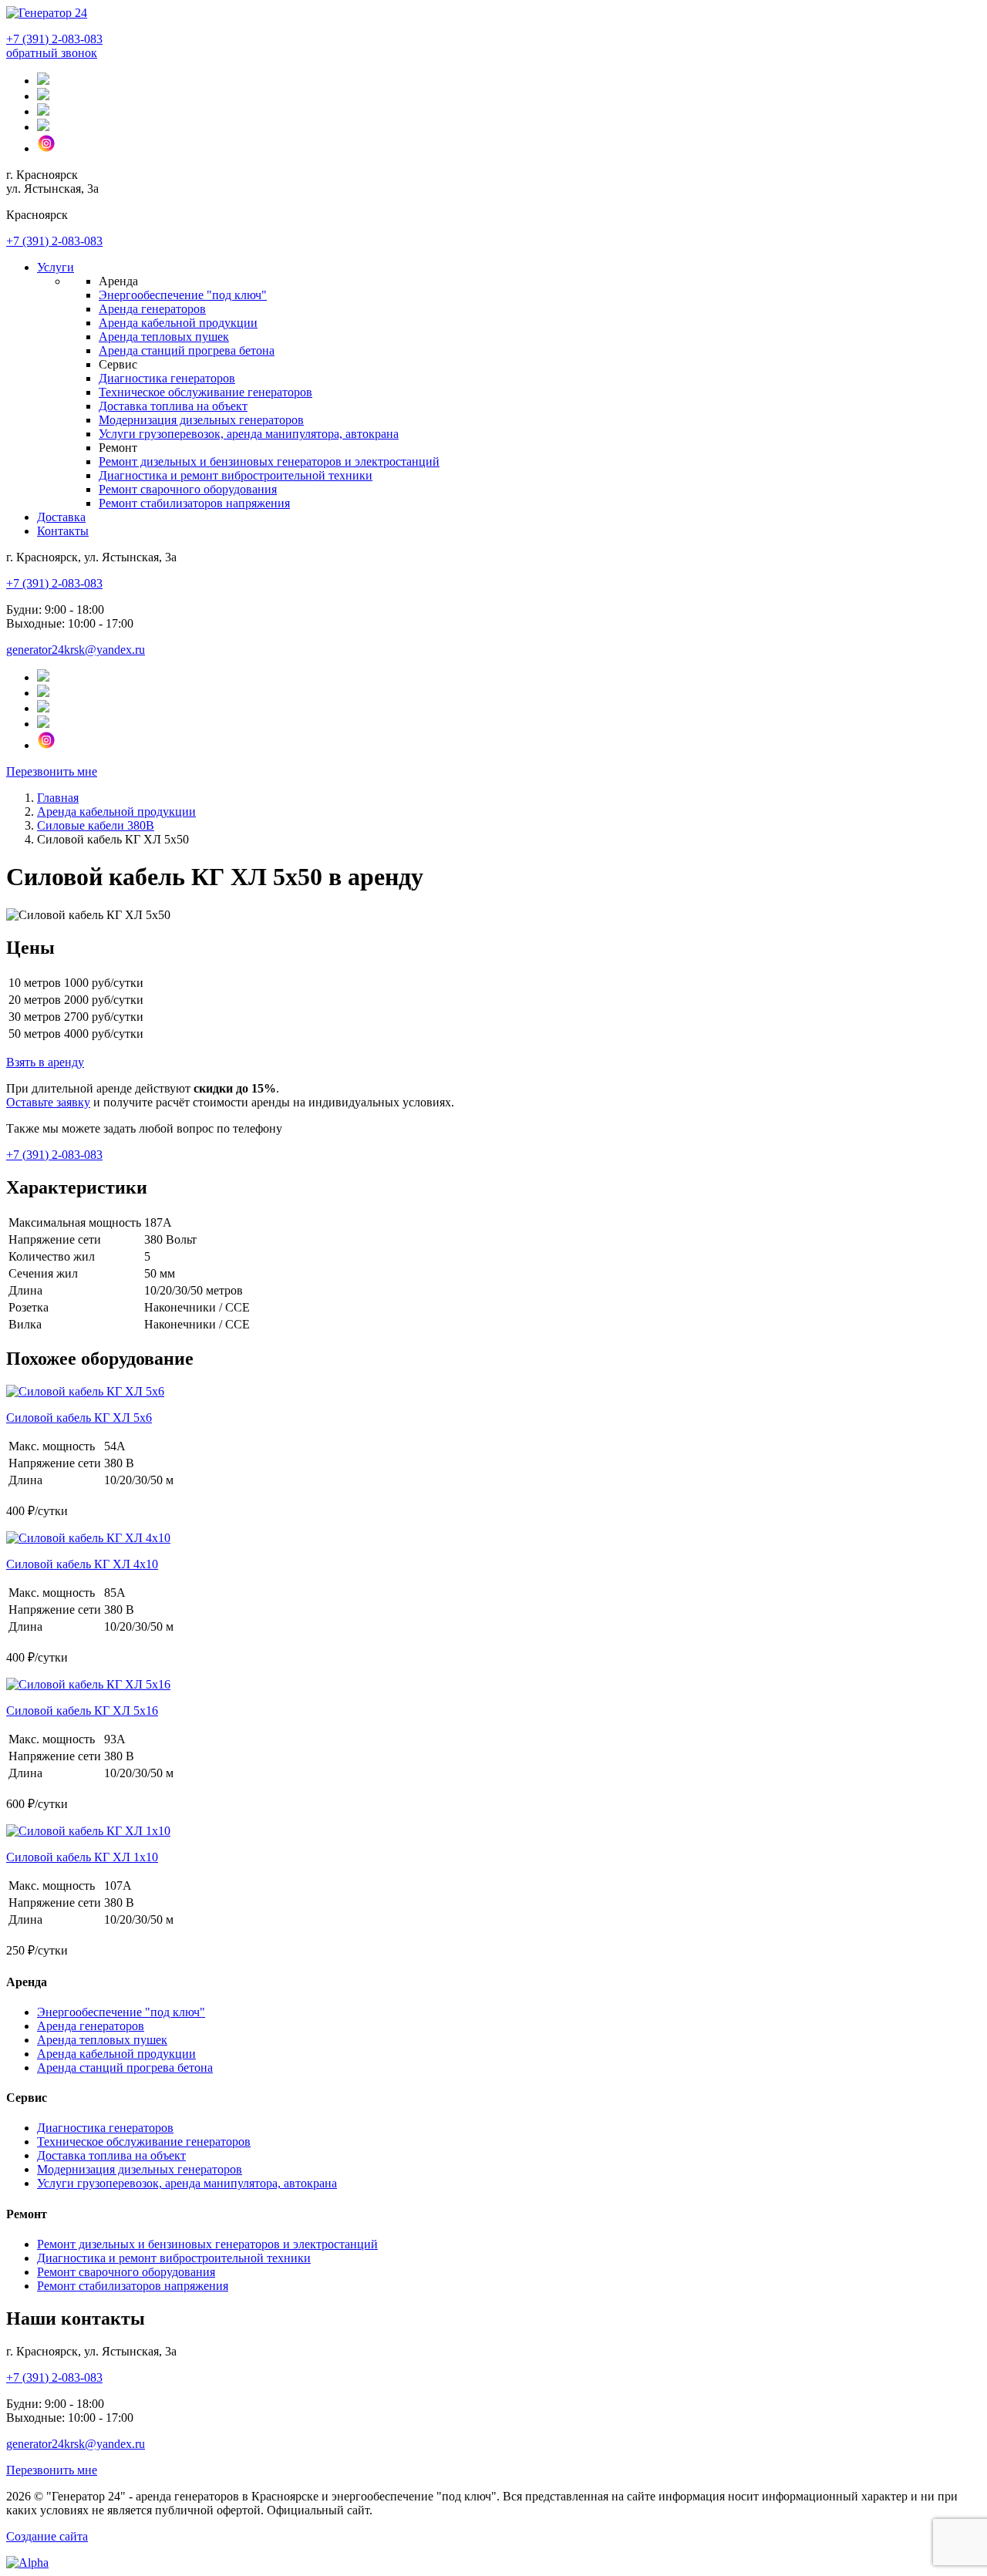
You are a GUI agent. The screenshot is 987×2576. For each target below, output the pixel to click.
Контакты (63, 531)
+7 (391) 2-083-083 (54, 39)
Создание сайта (47, 2536)
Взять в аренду (45, 1062)
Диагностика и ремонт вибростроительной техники (236, 475)
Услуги (56, 267)
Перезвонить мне (52, 771)
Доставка (61, 517)
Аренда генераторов (152, 309)
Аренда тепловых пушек (164, 337)
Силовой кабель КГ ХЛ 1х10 (82, 1857)
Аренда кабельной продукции (178, 323)
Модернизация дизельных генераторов (201, 420)
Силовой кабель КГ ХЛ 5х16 (82, 1711)
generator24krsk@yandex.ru (76, 650)
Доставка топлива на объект (173, 406)
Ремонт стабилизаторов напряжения (194, 503)
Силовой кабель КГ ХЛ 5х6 (79, 1418)
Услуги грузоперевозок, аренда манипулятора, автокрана (249, 434)
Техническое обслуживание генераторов (205, 392)
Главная (58, 798)
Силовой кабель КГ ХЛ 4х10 (82, 1564)
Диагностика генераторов (167, 378)
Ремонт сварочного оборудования (188, 489)
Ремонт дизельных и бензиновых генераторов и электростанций (269, 461)
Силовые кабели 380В (96, 825)
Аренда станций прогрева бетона (187, 350)
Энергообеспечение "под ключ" (183, 295)
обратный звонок (52, 53)
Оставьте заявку (48, 1102)
